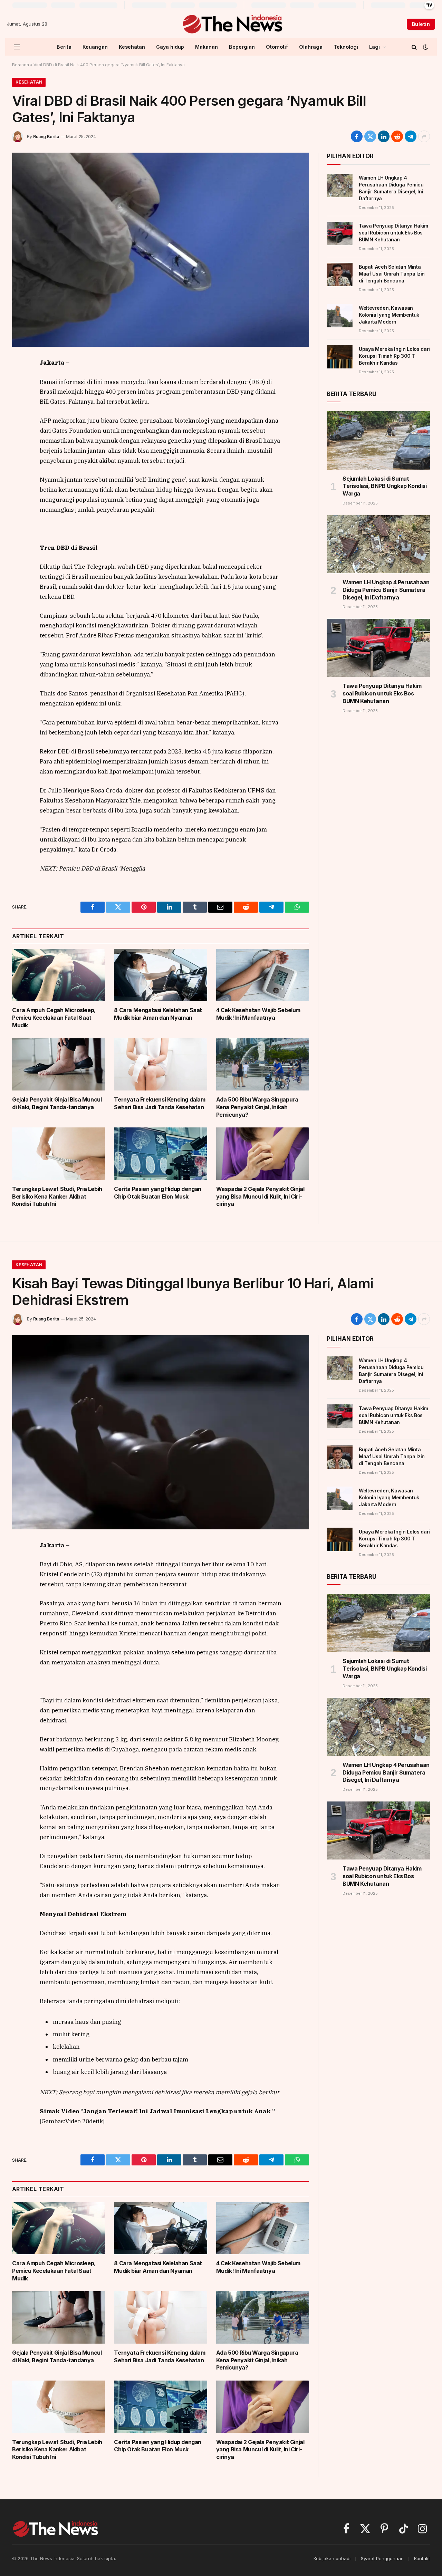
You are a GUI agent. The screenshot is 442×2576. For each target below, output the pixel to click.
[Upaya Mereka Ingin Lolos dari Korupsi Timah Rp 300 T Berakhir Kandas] (340, 357)
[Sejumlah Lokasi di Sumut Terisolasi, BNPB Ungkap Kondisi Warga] (378, 440)
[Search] (414, 47)
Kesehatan (132, 47)
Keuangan (95, 47)
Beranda (21, 65)
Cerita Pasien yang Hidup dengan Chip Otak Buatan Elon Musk (158, 1193)
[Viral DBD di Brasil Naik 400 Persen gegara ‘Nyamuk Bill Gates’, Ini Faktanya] (161, 250)
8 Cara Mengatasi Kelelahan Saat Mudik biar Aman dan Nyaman (158, 1014)
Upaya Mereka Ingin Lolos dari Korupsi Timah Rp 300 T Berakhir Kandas (394, 356)
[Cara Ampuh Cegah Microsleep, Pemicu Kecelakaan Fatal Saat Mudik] (59, 975)
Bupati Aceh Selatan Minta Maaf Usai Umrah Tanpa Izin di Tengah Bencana (392, 274)
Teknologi (346, 47)
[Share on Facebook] (357, 136)
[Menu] (17, 47)
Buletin (421, 24)
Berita (64, 47)
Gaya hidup (170, 47)
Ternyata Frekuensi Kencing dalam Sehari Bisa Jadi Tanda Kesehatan (160, 1103)
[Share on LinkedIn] (384, 136)
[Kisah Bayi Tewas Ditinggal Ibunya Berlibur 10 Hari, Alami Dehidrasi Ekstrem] (161, 1432)
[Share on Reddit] (397, 136)
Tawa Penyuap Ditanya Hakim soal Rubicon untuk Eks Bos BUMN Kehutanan (393, 233)
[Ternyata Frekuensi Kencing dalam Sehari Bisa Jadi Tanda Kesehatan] (160, 1064)
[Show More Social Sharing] (424, 136)
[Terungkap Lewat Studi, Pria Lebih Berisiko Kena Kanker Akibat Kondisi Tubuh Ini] (59, 1154)
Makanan (206, 47)
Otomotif (277, 47)
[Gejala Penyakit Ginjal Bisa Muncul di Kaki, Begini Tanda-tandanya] (59, 1064)
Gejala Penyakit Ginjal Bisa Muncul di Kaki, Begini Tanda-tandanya (57, 1103)
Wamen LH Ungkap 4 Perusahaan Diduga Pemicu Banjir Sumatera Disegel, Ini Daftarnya (391, 188)
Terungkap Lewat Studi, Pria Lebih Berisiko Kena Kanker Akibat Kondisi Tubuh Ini (57, 1196)
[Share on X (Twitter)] (370, 136)
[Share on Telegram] (411, 136)
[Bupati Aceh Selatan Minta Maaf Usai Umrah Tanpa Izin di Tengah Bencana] (340, 275)
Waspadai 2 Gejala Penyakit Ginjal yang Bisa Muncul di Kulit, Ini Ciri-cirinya (260, 1196)
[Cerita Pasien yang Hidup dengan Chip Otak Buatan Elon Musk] (160, 1154)
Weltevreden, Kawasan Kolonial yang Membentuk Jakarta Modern (389, 315)
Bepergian (242, 47)
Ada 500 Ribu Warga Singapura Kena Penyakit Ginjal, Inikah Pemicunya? (257, 1107)
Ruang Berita (46, 137)
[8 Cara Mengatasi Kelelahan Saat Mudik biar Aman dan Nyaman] (160, 975)
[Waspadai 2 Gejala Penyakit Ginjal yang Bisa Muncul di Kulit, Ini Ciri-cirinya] (263, 1154)
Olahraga (311, 47)
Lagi (374, 47)
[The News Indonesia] (232, 24)
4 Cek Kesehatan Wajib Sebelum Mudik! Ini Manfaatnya (258, 1014)
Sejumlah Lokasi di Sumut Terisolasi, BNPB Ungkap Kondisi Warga (385, 486)
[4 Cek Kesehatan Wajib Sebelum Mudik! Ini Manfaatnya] (263, 975)
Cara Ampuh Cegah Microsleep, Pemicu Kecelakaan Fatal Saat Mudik (54, 1018)
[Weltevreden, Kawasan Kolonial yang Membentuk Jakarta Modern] (340, 316)
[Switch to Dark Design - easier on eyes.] (425, 47)
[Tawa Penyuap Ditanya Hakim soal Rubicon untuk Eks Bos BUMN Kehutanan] (340, 233)
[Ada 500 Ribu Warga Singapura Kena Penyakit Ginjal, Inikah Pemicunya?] (263, 1065)
